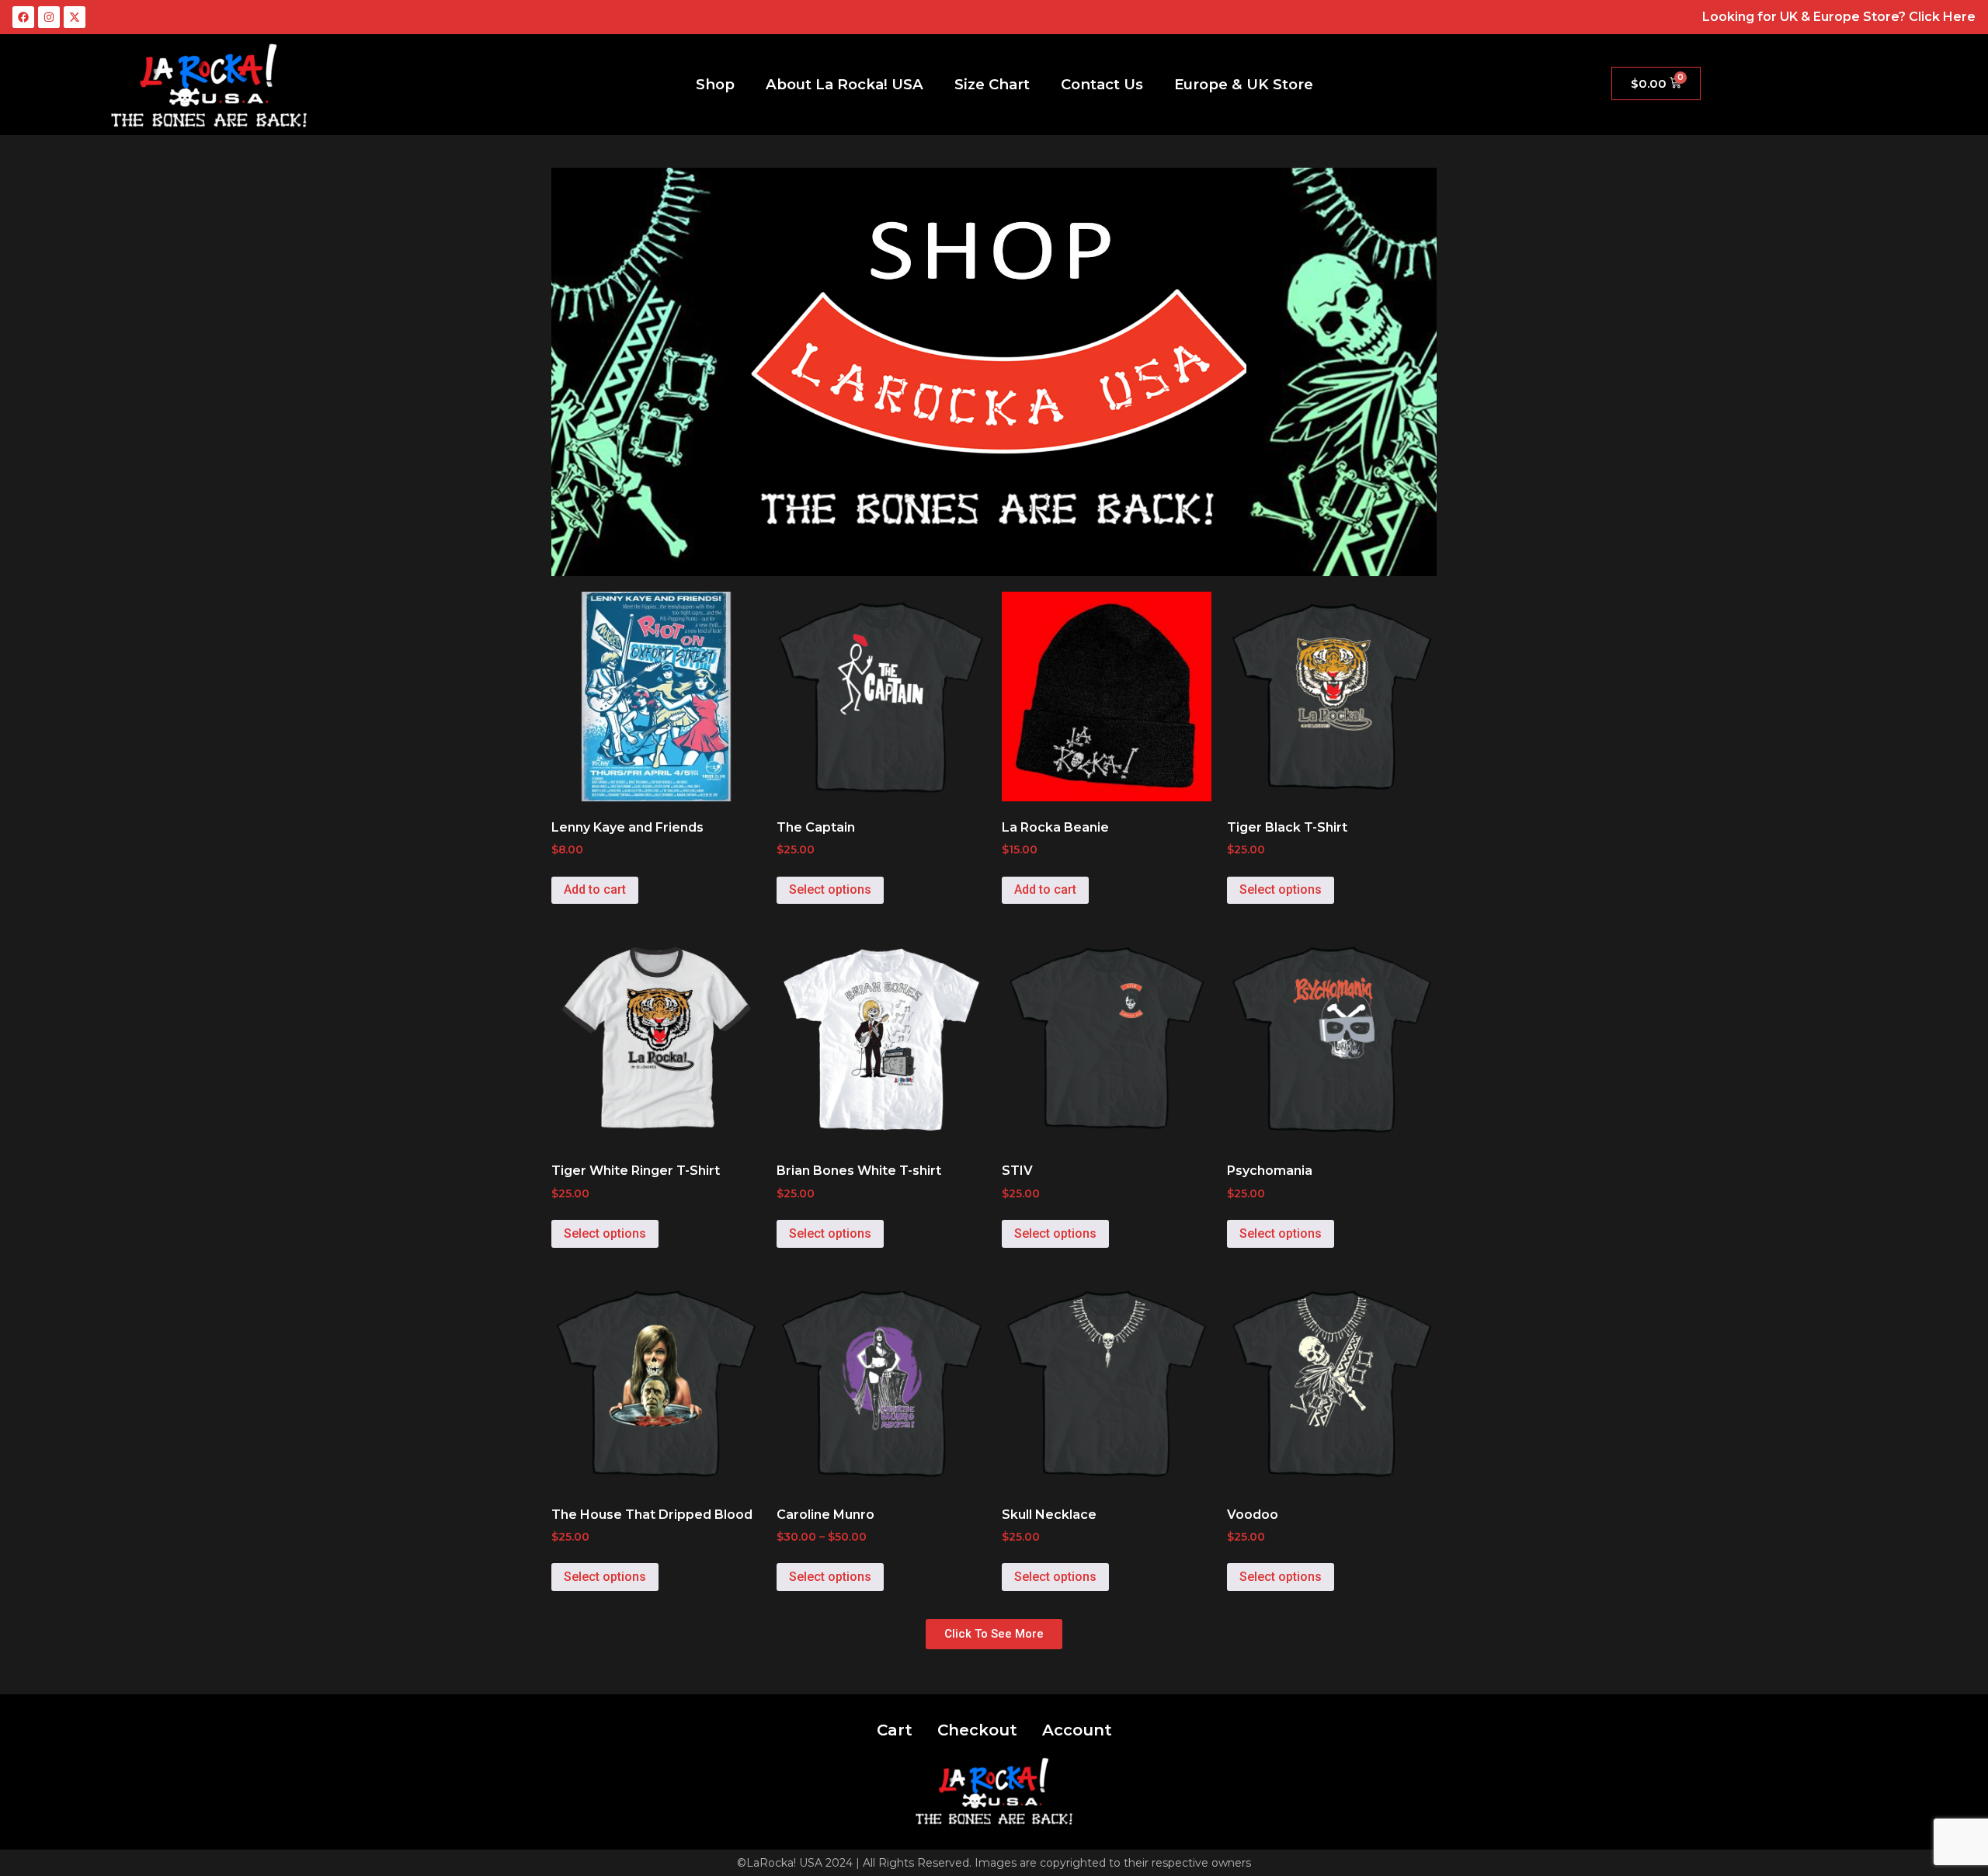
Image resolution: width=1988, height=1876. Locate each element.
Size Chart (992, 84)
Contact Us (1102, 84)
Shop (715, 84)
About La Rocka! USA (845, 84)
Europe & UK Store (1244, 84)
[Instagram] (49, 17)
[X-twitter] (75, 17)
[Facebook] (23, 17)
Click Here (1942, 17)
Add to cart (595, 889)
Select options (830, 889)
